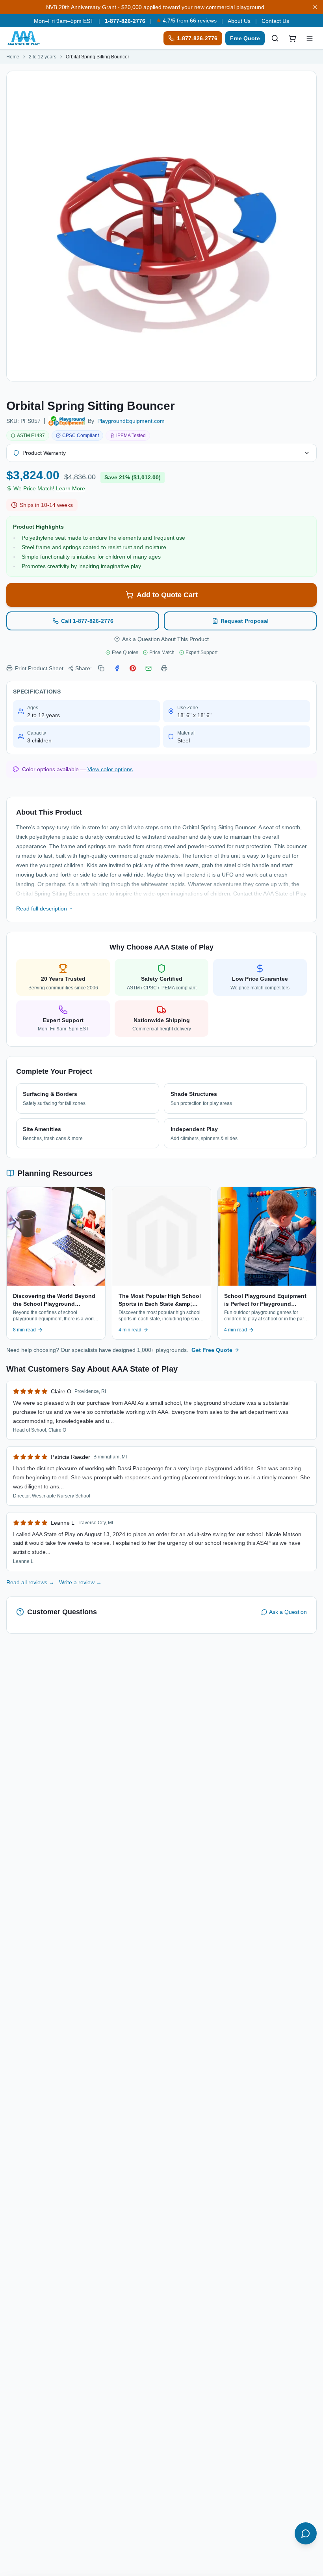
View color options (110, 769)
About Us (239, 21)
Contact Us (275, 21)
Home (13, 57)
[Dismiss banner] (315, 7)
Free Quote (245, 38)
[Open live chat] (306, 2533)
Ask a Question (288, 1612)
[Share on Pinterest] (133, 668)
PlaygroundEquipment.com (131, 421)
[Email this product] (149, 668)
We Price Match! (49, 488)
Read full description (42, 909)
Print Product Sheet (39, 668)
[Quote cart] (292, 38)
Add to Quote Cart (167, 595)
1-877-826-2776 (125, 21)
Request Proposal (245, 621)
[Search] (275, 38)
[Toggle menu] (310, 38)
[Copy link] (101, 668)
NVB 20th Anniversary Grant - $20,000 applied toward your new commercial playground (155, 7)
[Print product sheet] (164, 668)
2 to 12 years (43, 57)
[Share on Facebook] (117, 668)
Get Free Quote (212, 1350)
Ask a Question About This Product (165, 639)
